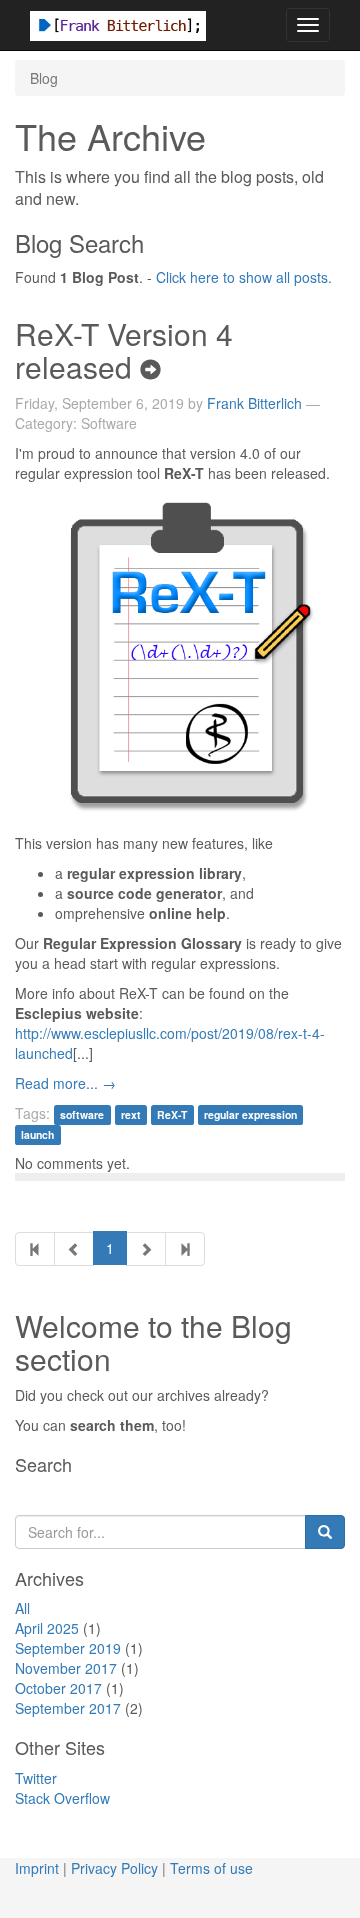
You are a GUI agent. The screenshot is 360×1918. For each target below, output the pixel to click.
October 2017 (58, 1688)
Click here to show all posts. (244, 277)
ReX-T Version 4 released (124, 350)
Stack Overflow (62, 1798)
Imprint (37, 1868)
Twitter (36, 1778)
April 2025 (47, 1628)
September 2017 (68, 1708)
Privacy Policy (114, 1868)
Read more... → (65, 1083)
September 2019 (68, 1648)
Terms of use (211, 1868)
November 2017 (66, 1668)
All (22, 1608)
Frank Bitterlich (254, 403)
